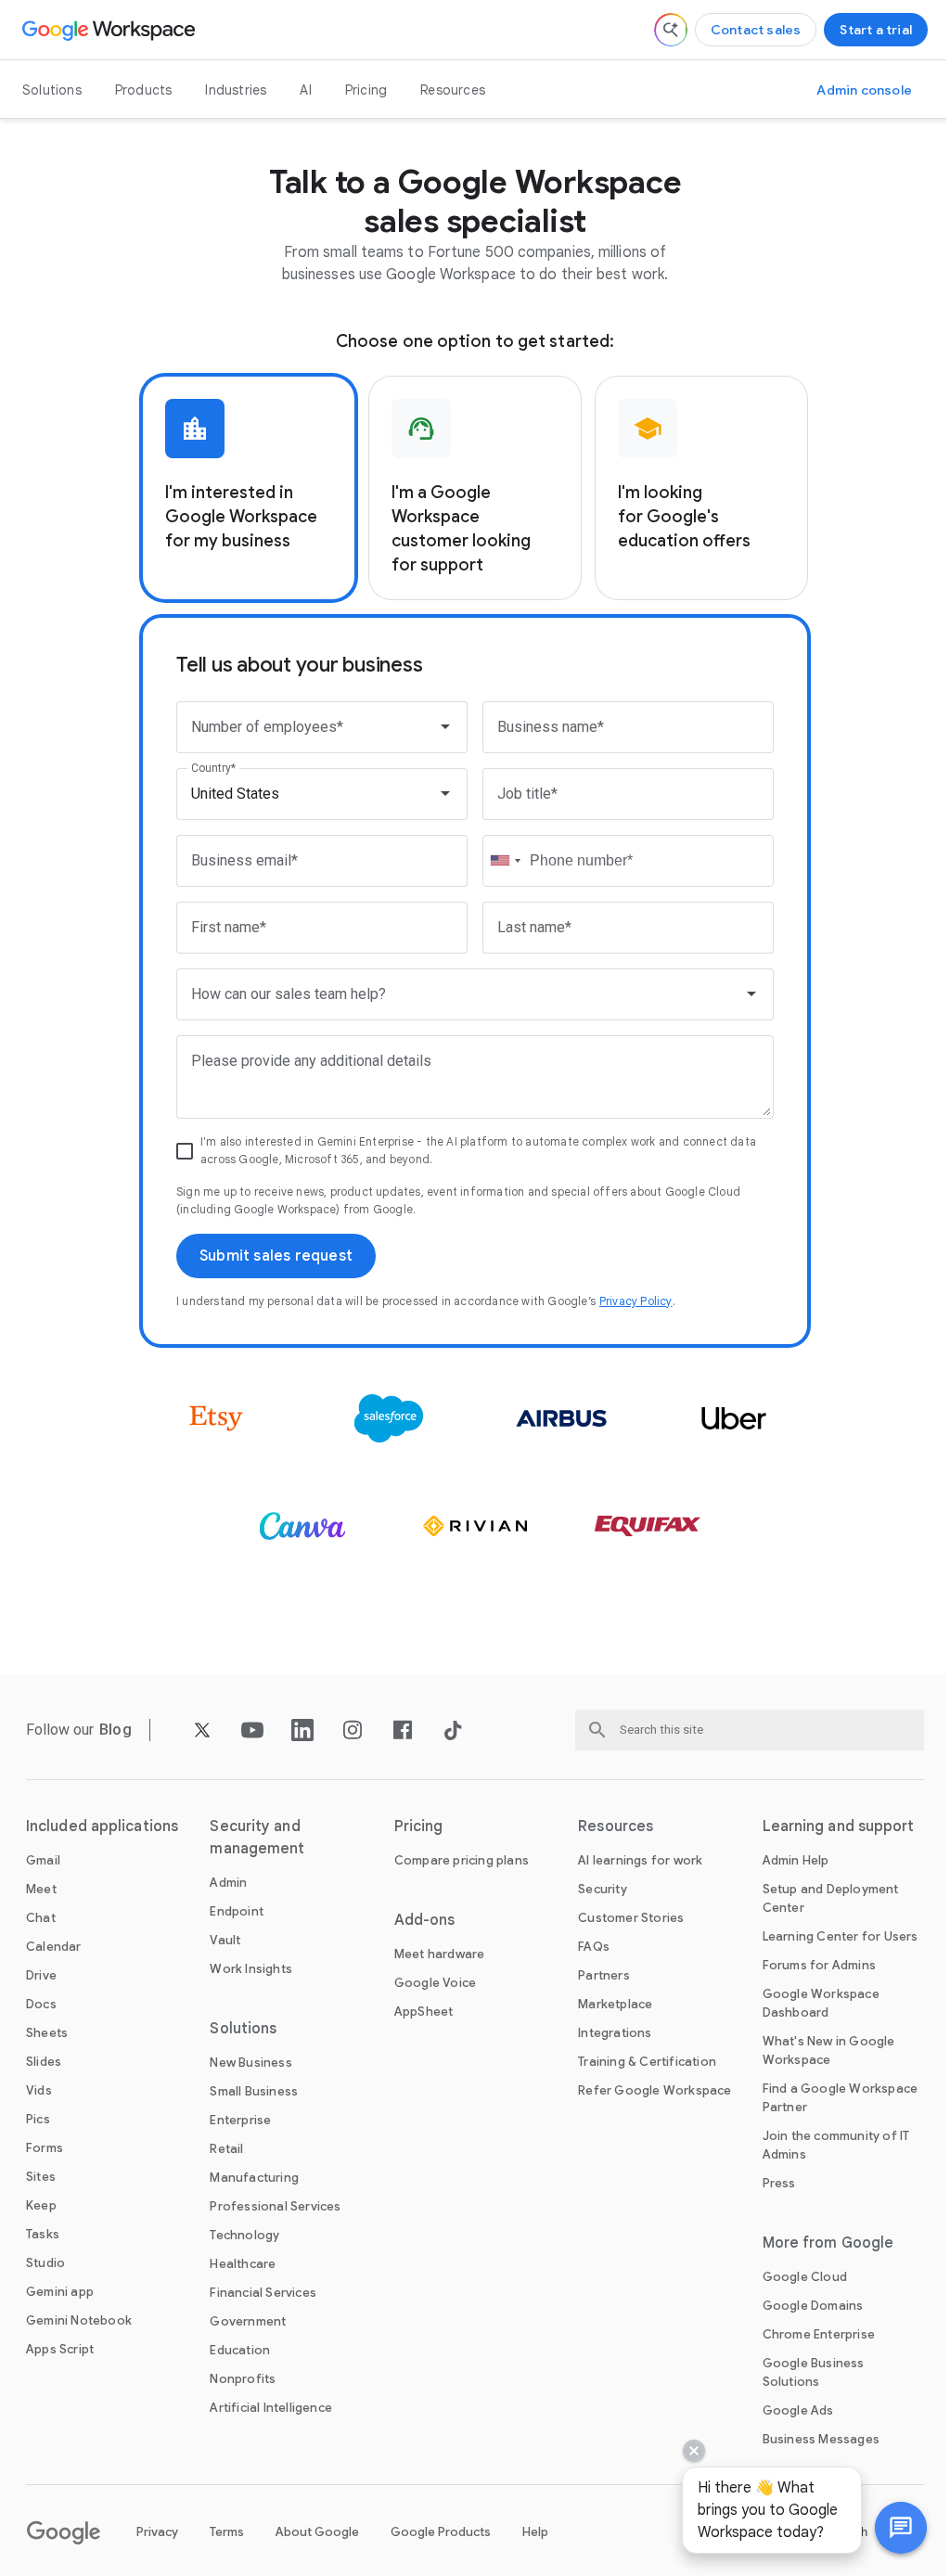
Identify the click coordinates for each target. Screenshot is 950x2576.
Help (535, 2532)
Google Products (441, 2532)
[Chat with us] (887, 2528)
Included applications (102, 1826)
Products (144, 90)
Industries (236, 90)
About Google (317, 2532)
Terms (227, 2532)
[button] (887, 2528)
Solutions (52, 90)
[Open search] (671, 30)
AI (305, 90)
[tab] (249, 488)
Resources (453, 90)
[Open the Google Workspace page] (111, 30)
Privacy (157, 2532)
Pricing (366, 90)
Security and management (257, 1838)
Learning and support (839, 1826)
